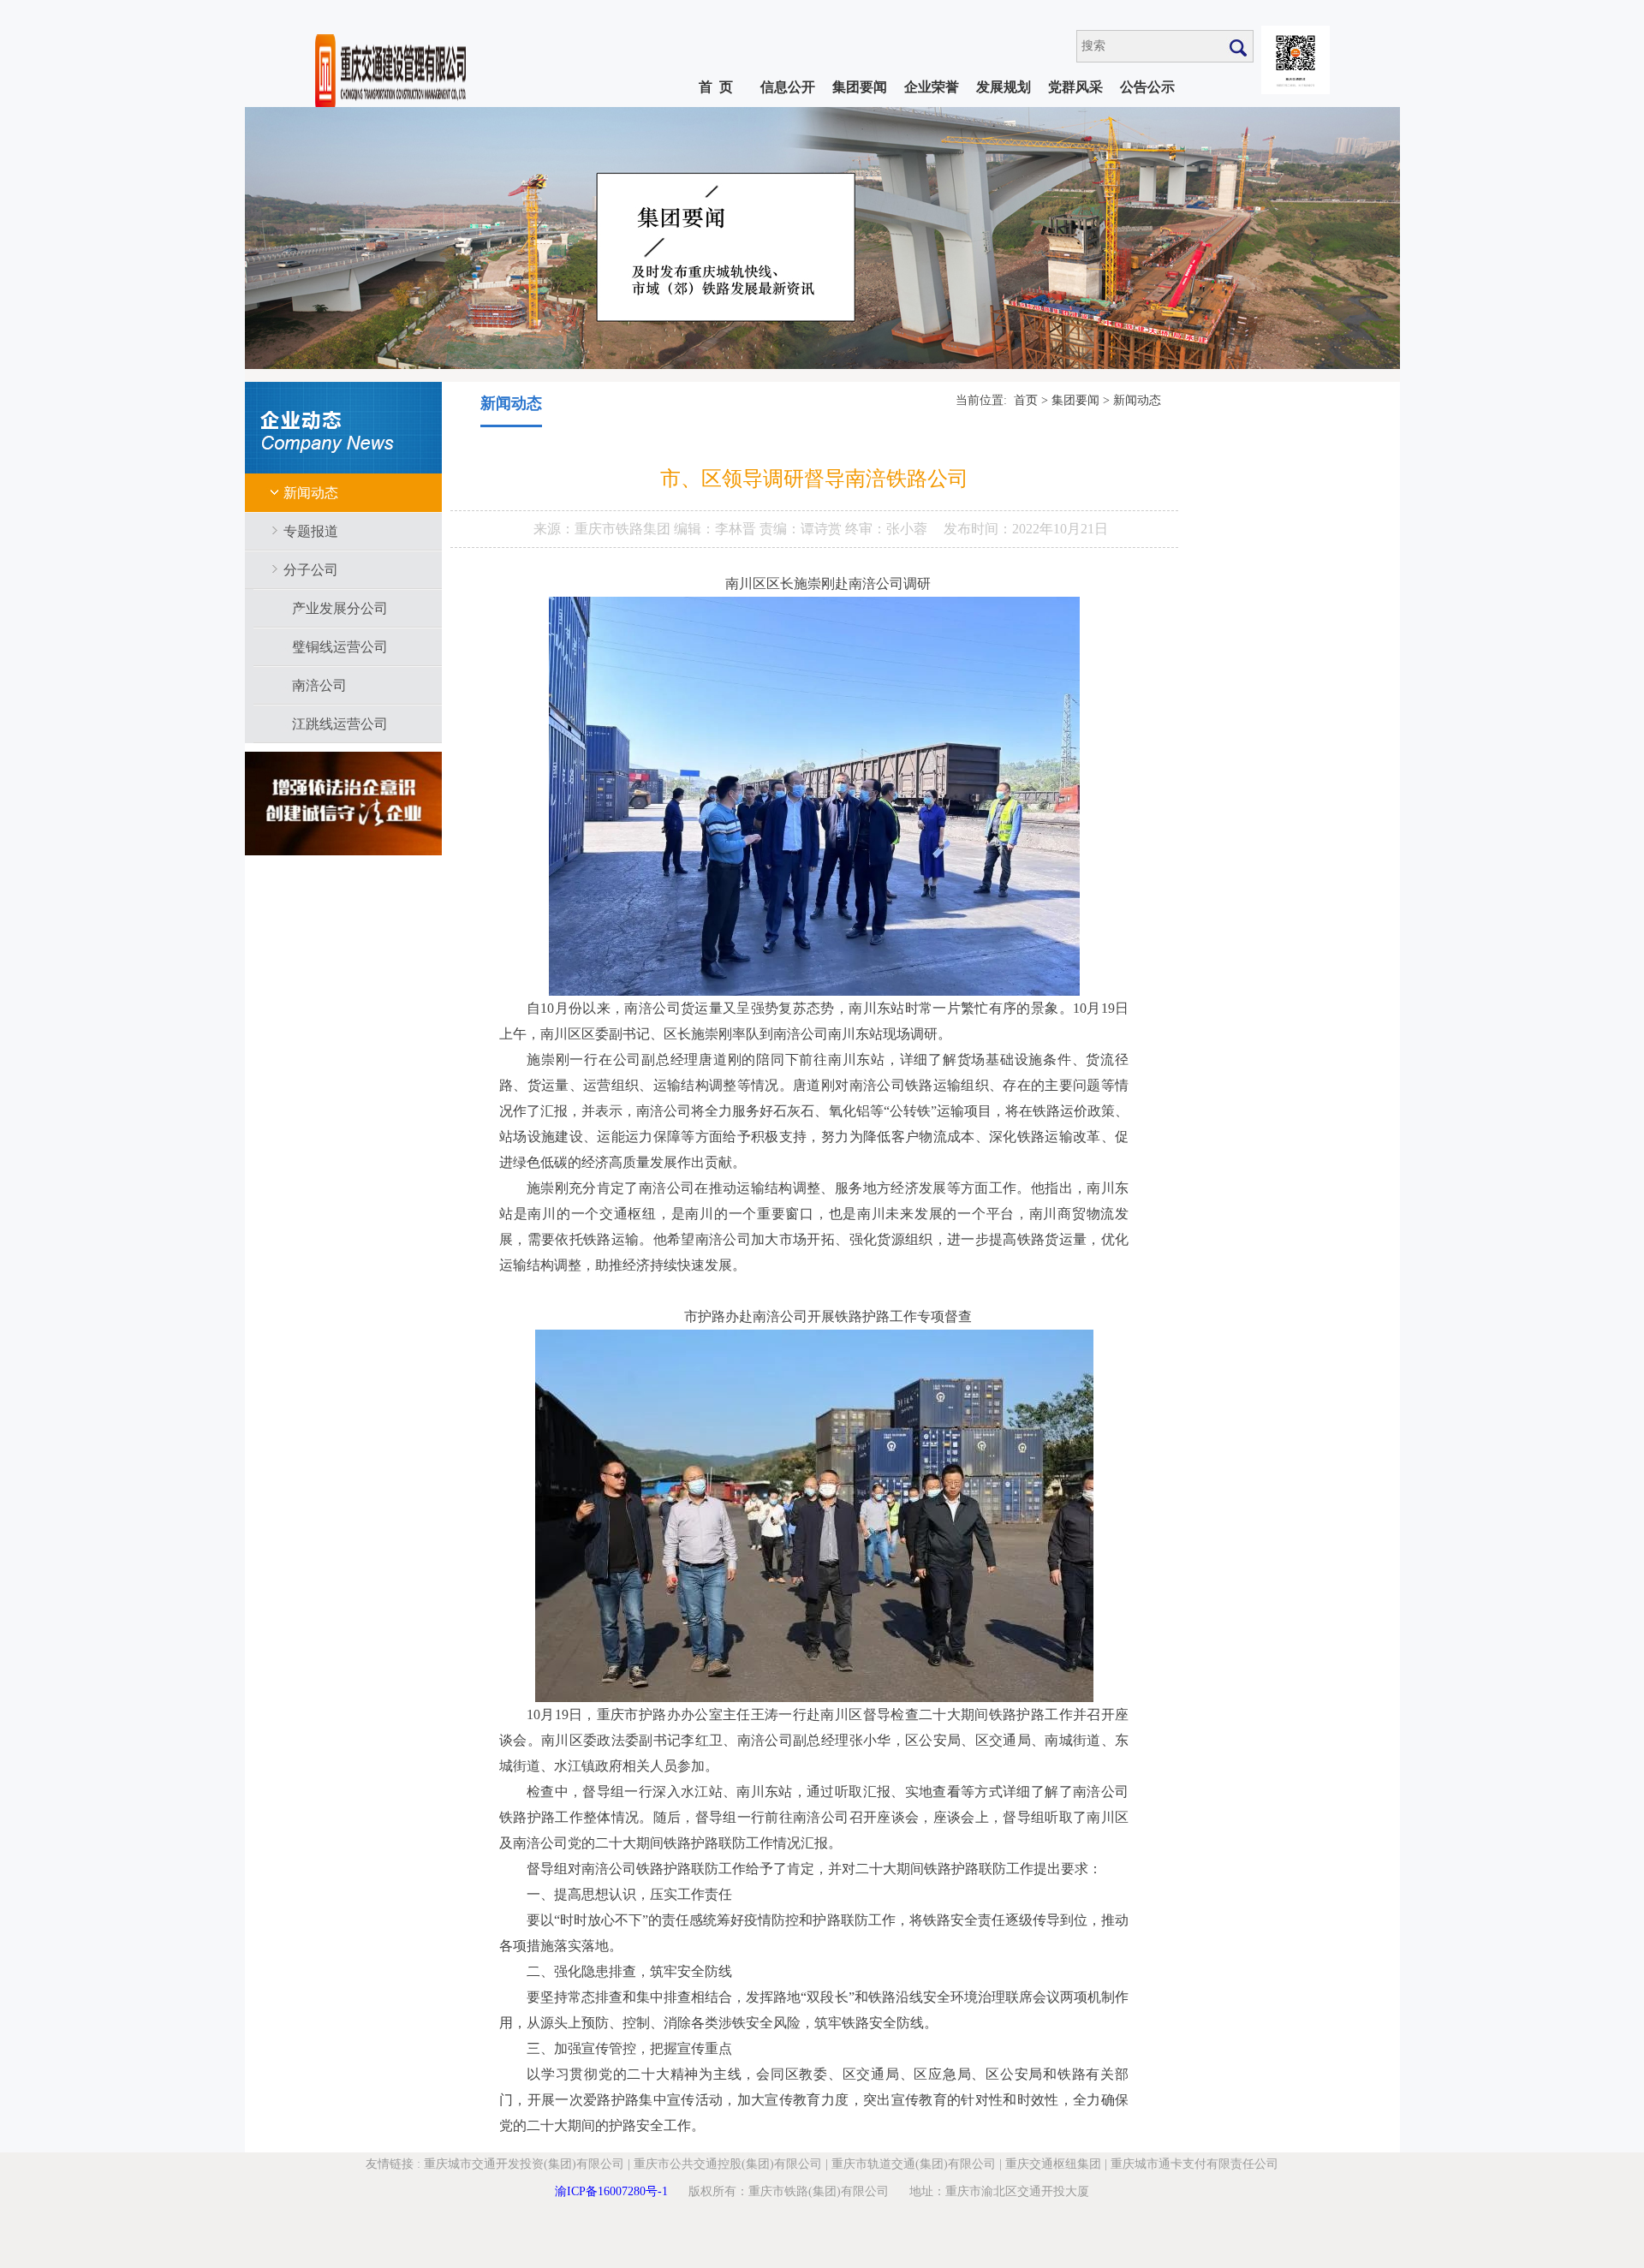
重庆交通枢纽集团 (1053, 2164)
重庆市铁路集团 (624, 529)
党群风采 (1075, 87)
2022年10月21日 (1060, 529)
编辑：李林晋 (717, 529)
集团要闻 (860, 87)
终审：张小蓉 (886, 529)
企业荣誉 (932, 87)
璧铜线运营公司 (340, 647)
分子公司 (311, 570)
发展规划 (1004, 87)
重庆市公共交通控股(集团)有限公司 (728, 2164)
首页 (1026, 400)
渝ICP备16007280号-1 (611, 2191)
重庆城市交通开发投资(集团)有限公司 (524, 2164)
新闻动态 (311, 493)
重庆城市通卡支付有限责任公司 (1194, 2164)
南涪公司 (319, 685)
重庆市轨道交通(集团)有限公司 (914, 2164)
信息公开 (788, 87)
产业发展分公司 (340, 608)
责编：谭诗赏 (802, 529)
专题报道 (311, 531)
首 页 (716, 87)
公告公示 (1147, 87)
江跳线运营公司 (340, 724)
